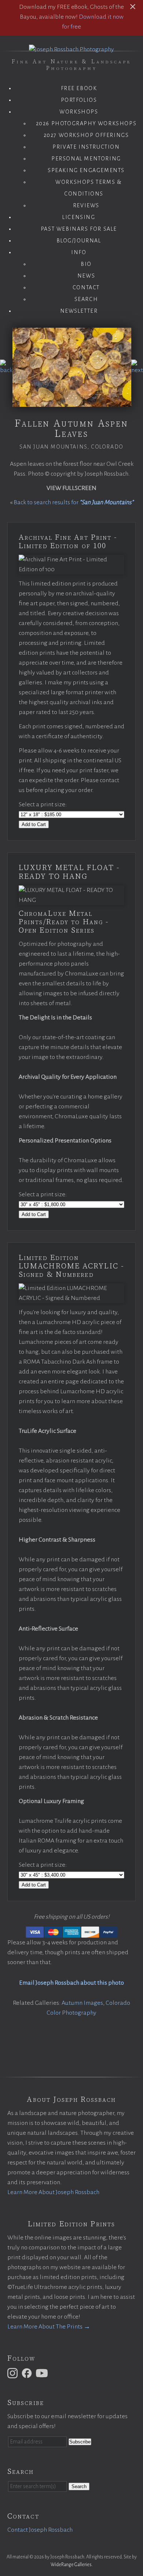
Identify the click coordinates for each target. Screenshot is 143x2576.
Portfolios (79, 100)
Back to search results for (74, 502)
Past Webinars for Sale (79, 229)
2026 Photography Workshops (86, 123)
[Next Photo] (137, 370)
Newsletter (79, 311)
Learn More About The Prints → (49, 2327)
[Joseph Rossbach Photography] (71, 49)
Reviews (86, 205)
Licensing (79, 217)
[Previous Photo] (6, 370)
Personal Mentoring (86, 159)
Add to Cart (34, 824)
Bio (86, 264)
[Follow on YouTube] (43, 2373)
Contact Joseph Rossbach (40, 2530)
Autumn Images (82, 2003)
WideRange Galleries (71, 2565)
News (86, 276)
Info (79, 252)
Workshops (79, 112)
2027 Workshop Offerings (86, 135)
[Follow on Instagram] (14, 2373)
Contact (86, 287)
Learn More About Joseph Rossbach (53, 2192)
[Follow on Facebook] (28, 2373)
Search (86, 299)
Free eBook (79, 88)
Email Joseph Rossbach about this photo (71, 1983)
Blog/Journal (79, 241)
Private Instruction (86, 147)
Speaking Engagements (86, 170)
